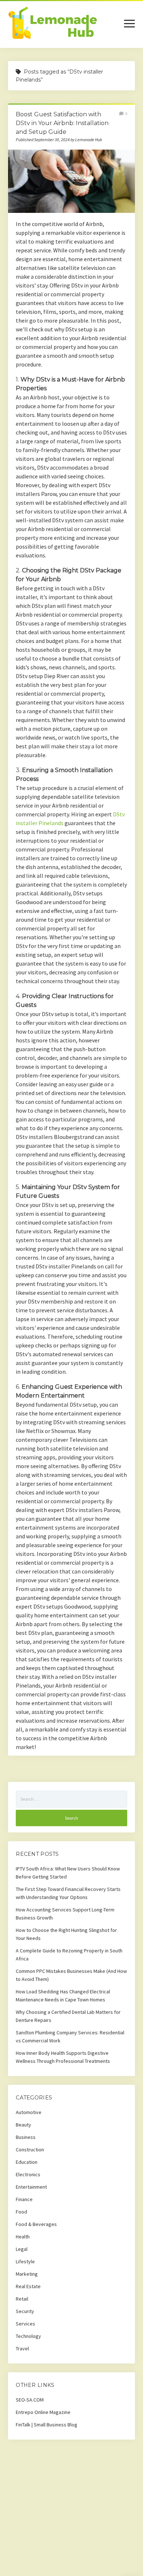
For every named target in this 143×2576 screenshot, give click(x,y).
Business (26, 2137)
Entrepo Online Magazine (43, 2412)
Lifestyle (25, 2261)
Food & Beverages (36, 2224)
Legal (22, 2249)
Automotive (29, 2112)
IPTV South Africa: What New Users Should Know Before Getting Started (68, 1873)
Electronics (28, 2174)
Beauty (23, 2125)
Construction (30, 2150)
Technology (28, 2336)
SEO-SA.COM (30, 2400)
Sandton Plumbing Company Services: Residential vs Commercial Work (70, 2037)
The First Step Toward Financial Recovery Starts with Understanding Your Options (68, 1893)
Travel (22, 2349)
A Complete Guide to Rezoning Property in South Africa (69, 1955)
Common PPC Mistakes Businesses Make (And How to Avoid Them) (71, 1975)
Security (25, 2311)
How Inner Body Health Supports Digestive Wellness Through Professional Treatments (63, 2057)
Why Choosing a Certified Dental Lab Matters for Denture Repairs (68, 2016)
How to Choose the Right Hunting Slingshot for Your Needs (66, 1934)
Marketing (27, 2274)
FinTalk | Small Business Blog (47, 2425)
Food (21, 2212)
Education (27, 2162)
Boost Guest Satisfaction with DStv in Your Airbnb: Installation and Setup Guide (62, 123)
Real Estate (28, 2286)
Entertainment (31, 2187)
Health (23, 2237)
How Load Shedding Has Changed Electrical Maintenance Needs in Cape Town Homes (63, 1996)
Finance (24, 2199)
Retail (22, 2299)
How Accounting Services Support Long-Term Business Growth (65, 1914)
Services (25, 2324)
